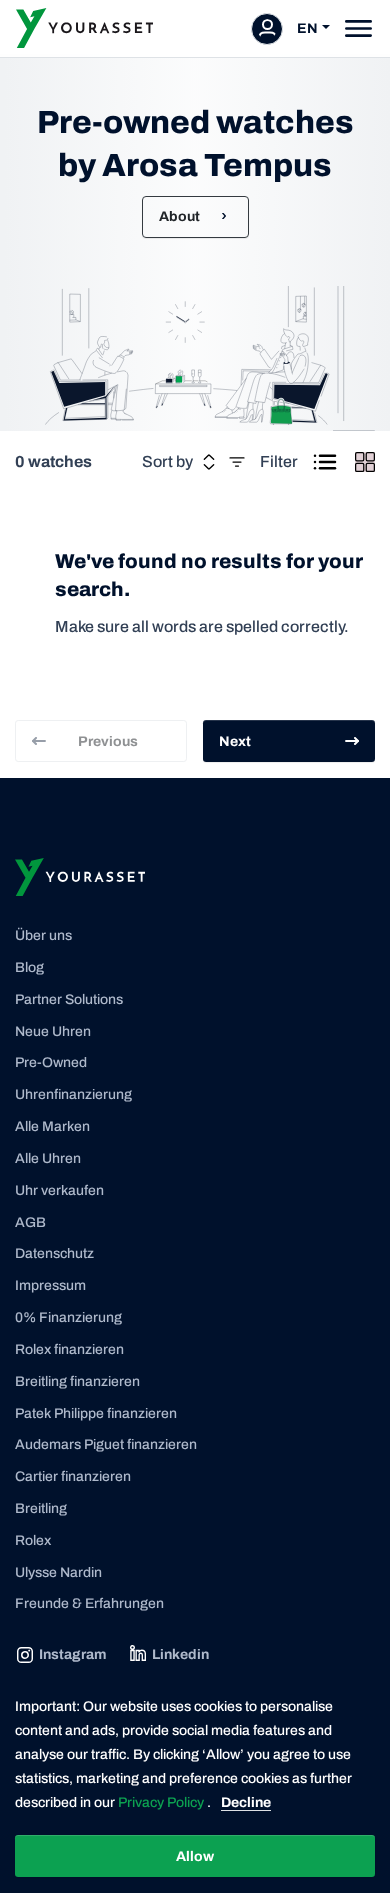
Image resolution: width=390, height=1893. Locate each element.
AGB (30, 1222)
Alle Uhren (48, 1158)
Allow (195, 1856)
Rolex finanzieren (69, 1349)
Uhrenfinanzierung (73, 1094)
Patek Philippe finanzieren (96, 1413)
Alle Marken (52, 1126)
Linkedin (180, 1654)
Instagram (72, 1654)
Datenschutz (54, 1253)
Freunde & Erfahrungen (89, 1603)
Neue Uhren (53, 1031)
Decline (246, 1802)
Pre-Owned (51, 1062)
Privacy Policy (162, 1802)
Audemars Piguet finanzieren (106, 1444)
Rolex (33, 1540)
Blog (29, 967)
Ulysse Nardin (58, 1572)
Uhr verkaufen (59, 1190)
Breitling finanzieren (77, 1381)
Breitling (41, 1508)
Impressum (50, 1285)
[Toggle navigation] (358, 28)
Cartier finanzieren (73, 1476)
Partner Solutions (69, 999)
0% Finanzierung (68, 1317)
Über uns (43, 935)
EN (307, 28)
